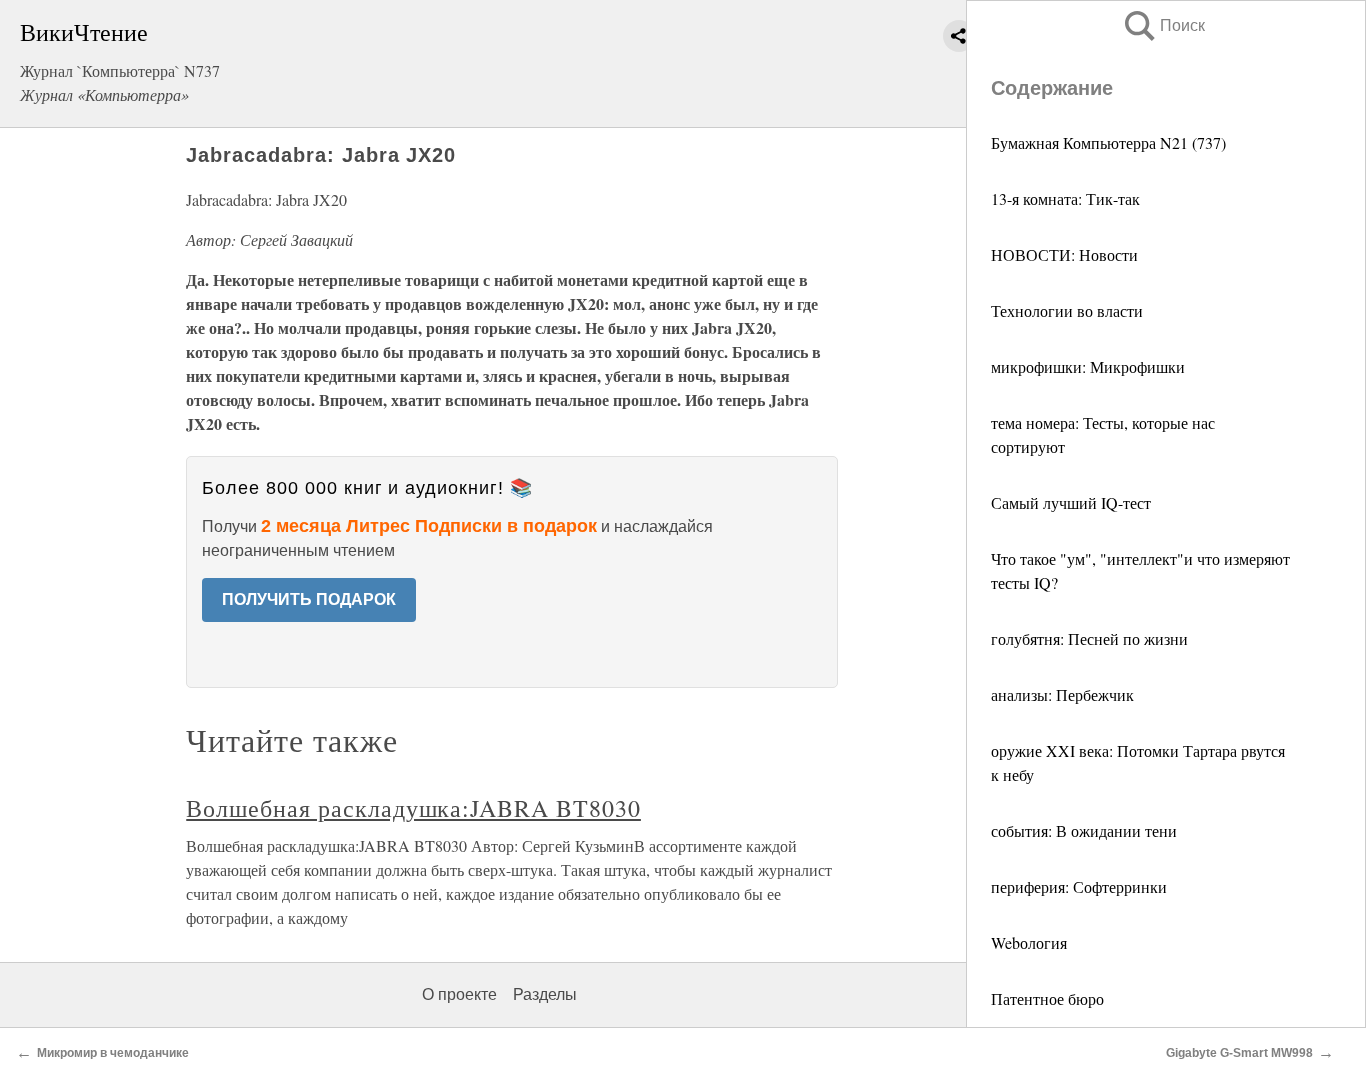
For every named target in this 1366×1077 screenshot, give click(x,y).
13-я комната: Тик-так (1065, 198)
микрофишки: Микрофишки (1088, 366)
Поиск (1163, 25)
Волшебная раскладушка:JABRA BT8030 (413, 808)
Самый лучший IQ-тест (1071, 502)
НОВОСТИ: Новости (1064, 254)
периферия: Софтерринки (1079, 886)
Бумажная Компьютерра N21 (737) (1108, 142)
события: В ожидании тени (1084, 830)
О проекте (459, 994)
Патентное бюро (1047, 998)
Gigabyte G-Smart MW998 (1239, 1053)
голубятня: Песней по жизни (1089, 638)
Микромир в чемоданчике (113, 1053)
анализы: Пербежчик (1062, 694)
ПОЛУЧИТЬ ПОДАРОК (309, 599)
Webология (1029, 942)
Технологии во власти (1067, 310)
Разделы (545, 994)
